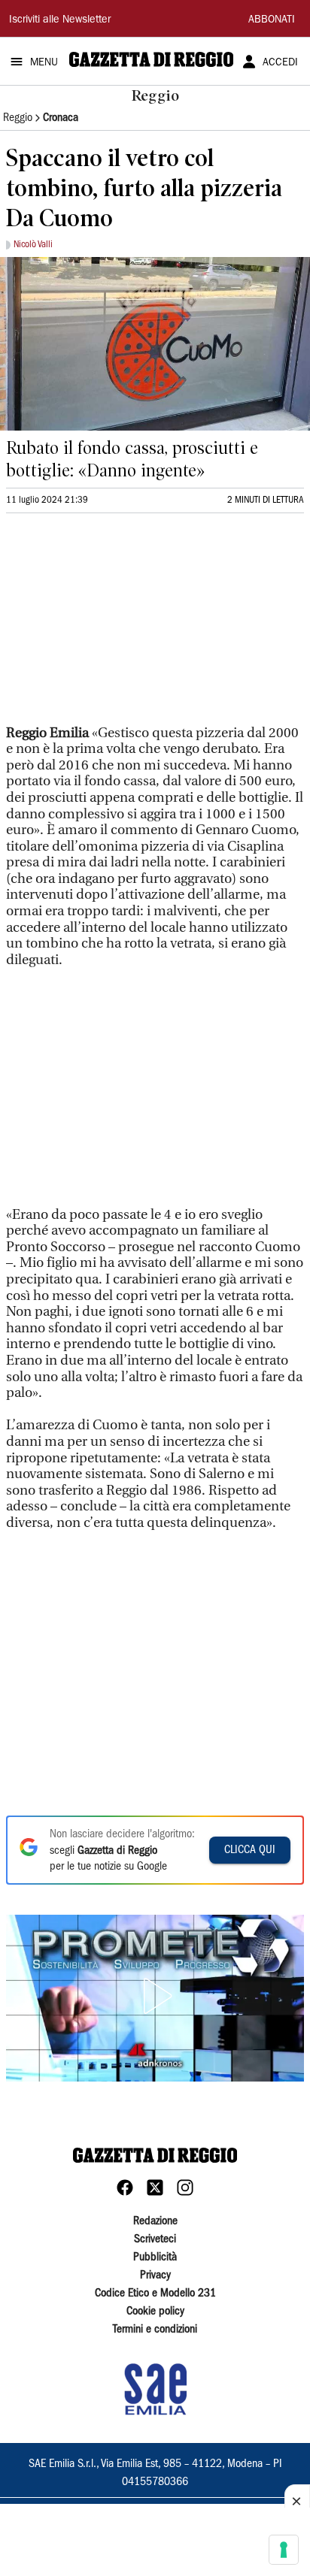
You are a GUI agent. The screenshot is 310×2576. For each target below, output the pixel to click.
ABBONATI (272, 20)
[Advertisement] (119, 625)
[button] (155, 1996)
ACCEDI (280, 63)
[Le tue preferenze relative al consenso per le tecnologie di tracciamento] (284, 2550)
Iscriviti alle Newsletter (60, 20)
